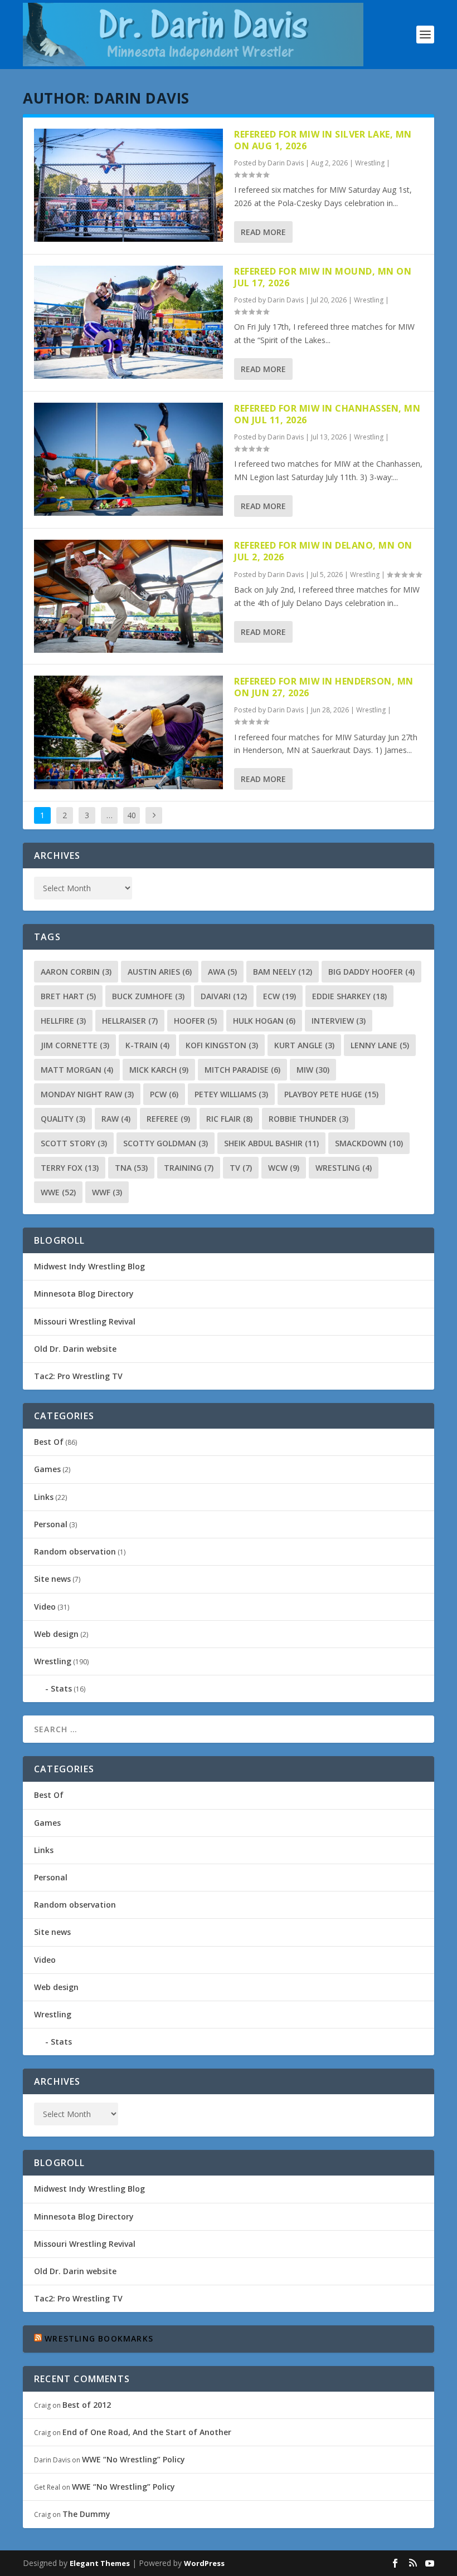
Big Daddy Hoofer (371, 972)
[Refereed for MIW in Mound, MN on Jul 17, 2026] (128, 322)
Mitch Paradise (242, 1070)
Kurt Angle (304, 1045)
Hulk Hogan (264, 1021)
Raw (116, 1119)
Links (44, 1497)
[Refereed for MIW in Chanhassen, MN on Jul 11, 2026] (128, 459)
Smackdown (369, 1143)
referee (168, 1119)
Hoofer (195, 1021)
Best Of (49, 1442)
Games (47, 1469)
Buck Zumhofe (148, 996)
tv (241, 1168)
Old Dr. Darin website (75, 1349)
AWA (222, 972)
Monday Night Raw (87, 1094)
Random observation (75, 1551)
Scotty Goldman (166, 1143)
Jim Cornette (75, 1045)
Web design (56, 1634)
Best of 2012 (87, 2405)
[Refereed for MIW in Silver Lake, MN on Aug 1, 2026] (128, 185)
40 (132, 815)
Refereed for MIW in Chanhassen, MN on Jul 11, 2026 (327, 414)
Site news (52, 1579)
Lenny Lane (380, 1045)
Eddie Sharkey (349, 996)
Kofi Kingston (222, 1045)
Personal (51, 1524)
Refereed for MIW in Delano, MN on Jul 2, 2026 (323, 551)
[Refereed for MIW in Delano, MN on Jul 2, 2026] (128, 596)
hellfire (63, 1021)
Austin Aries (160, 972)
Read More (263, 232)
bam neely (283, 972)
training (189, 1168)
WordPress (204, 2563)
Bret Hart (68, 996)
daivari (224, 996)
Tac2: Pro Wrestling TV (78, 1376)
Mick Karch (159, 1070)
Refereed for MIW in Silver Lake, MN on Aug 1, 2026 (323, 140)
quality (63, 1119)
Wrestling (370, 163)
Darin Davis (286, 163)
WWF (107, 1192)
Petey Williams (231, 1094)
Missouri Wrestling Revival (85, 1321)
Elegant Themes (100, 2563)
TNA (131, 1168)
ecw (279, 996)
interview (339, 1021)
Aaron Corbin (76, 972)
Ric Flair (229, 1119)
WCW (284, 1168)
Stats (61, 1688)
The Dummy (86, 2514)
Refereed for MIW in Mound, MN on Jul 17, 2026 (323, 277)
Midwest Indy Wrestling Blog (89, 1266)
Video (45, 1607)
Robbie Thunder (308, 1119)
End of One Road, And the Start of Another (147, 2432)
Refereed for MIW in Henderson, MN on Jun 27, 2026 (324, 687)
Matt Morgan (77, 1070)
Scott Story (74, 1143)
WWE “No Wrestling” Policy (133, 2459)
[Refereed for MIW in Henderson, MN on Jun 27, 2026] (128, 732)
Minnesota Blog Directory (84, 1294)
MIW (313, 1070)
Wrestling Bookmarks (99, 2338)
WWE (58, 1192)
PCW (164, 1094)
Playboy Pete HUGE (331, 1094)
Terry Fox (70, 1168)
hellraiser (130, 1021)
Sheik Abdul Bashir (271, 1143)
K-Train (147, 1045)
